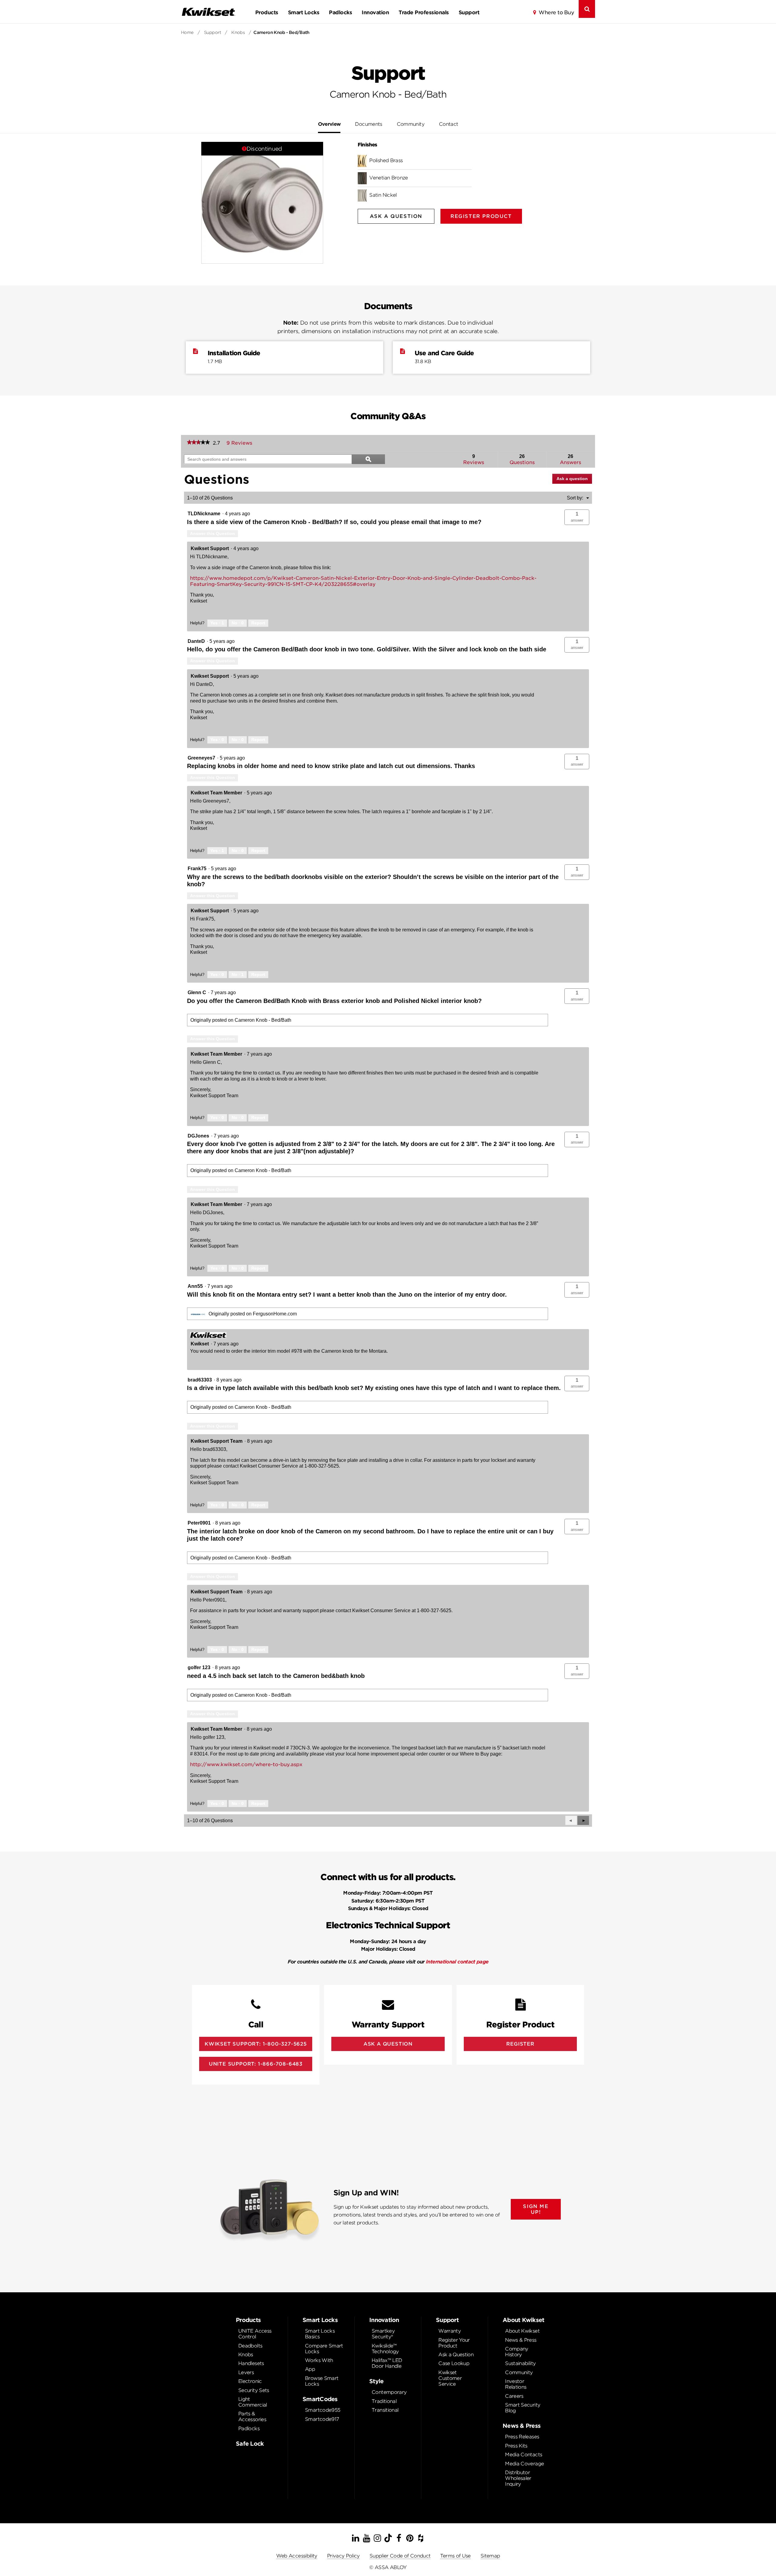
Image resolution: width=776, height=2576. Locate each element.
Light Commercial (253, 2402)
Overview (329, 124)
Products (267, 12)
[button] (577, 517)
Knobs (238, 32)
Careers (514, 2396)
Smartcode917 (322, 2419)
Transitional (385, 2410)
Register (520, 2044)
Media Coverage (524, 2464)
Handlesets (251, 2363)
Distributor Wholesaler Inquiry (518, 2478)
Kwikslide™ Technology (385, 2349)
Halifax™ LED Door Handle (387, 2363)
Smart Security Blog (523, 2408)
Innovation (375, 12)
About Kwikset (522, 2331)
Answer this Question (212, 533)
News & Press (521, 2340)
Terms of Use (455, 2556)
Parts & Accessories (252, 2417)
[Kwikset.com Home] (208, 12)
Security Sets (254, 2390)
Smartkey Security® (383, 2334)
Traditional (384, 2401)
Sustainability (520, 2363)
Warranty (450, 2331)
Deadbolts (250, 2346)
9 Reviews (241, 443)
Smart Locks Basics (320, 2334)
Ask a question (572, 479)
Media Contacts (523, 2455)
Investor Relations (516, 2384)
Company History (517, 2352)
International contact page (457, 1962)
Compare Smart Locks (324, 2349)
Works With (319, 2360)
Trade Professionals (424, 12)
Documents (368, 124)
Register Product (481, 216)
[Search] (587, 9)
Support (469, 12)
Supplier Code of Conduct (400, 2556)
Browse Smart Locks (322, 2381)
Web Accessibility (297, 2556)
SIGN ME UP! (536, 2209)
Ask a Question (456, 2355)
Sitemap (490, 2556)
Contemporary (389, 2392)
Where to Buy (556, 12)
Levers (246, 2372)
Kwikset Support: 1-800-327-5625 (256, 2044)
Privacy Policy (343, 2556)
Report (258, 623)
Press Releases (522, 2437)
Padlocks (340, 12)
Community (411, 124)
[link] (198, 443)
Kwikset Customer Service (450, 2378)
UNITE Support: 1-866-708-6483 (256, 2064)
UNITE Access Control (255, 2334)
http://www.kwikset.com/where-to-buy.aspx (246, 1764)
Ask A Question (396, 216)
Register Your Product (454, 2343)
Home (187, 32)
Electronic (250, 2381)
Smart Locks (304, 12)
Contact (449, 124)
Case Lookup (454, 2363)
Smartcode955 (323, 2410)
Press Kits (516, 2446)
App (310, 2369)
